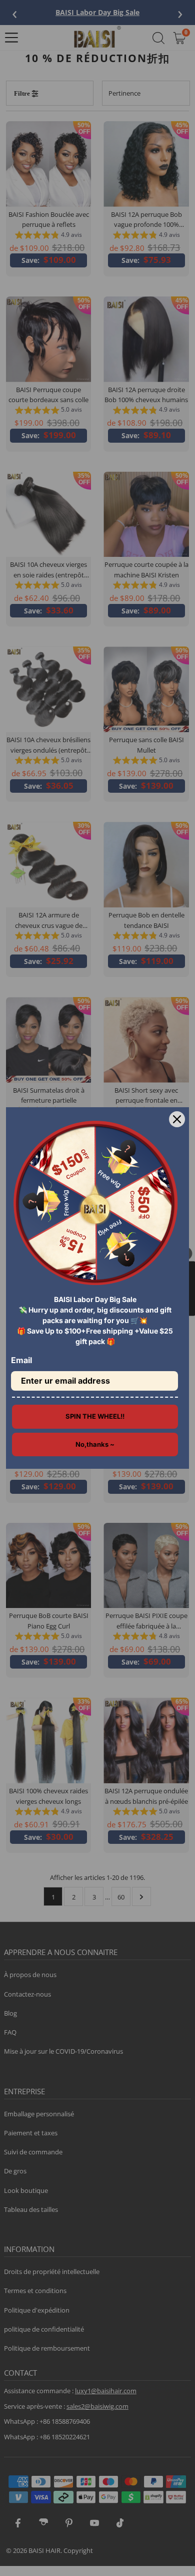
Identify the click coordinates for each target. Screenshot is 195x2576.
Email (21, 1360)
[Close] (177, 1119)
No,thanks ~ (95, 1444)
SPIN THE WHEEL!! (95, 1416)
